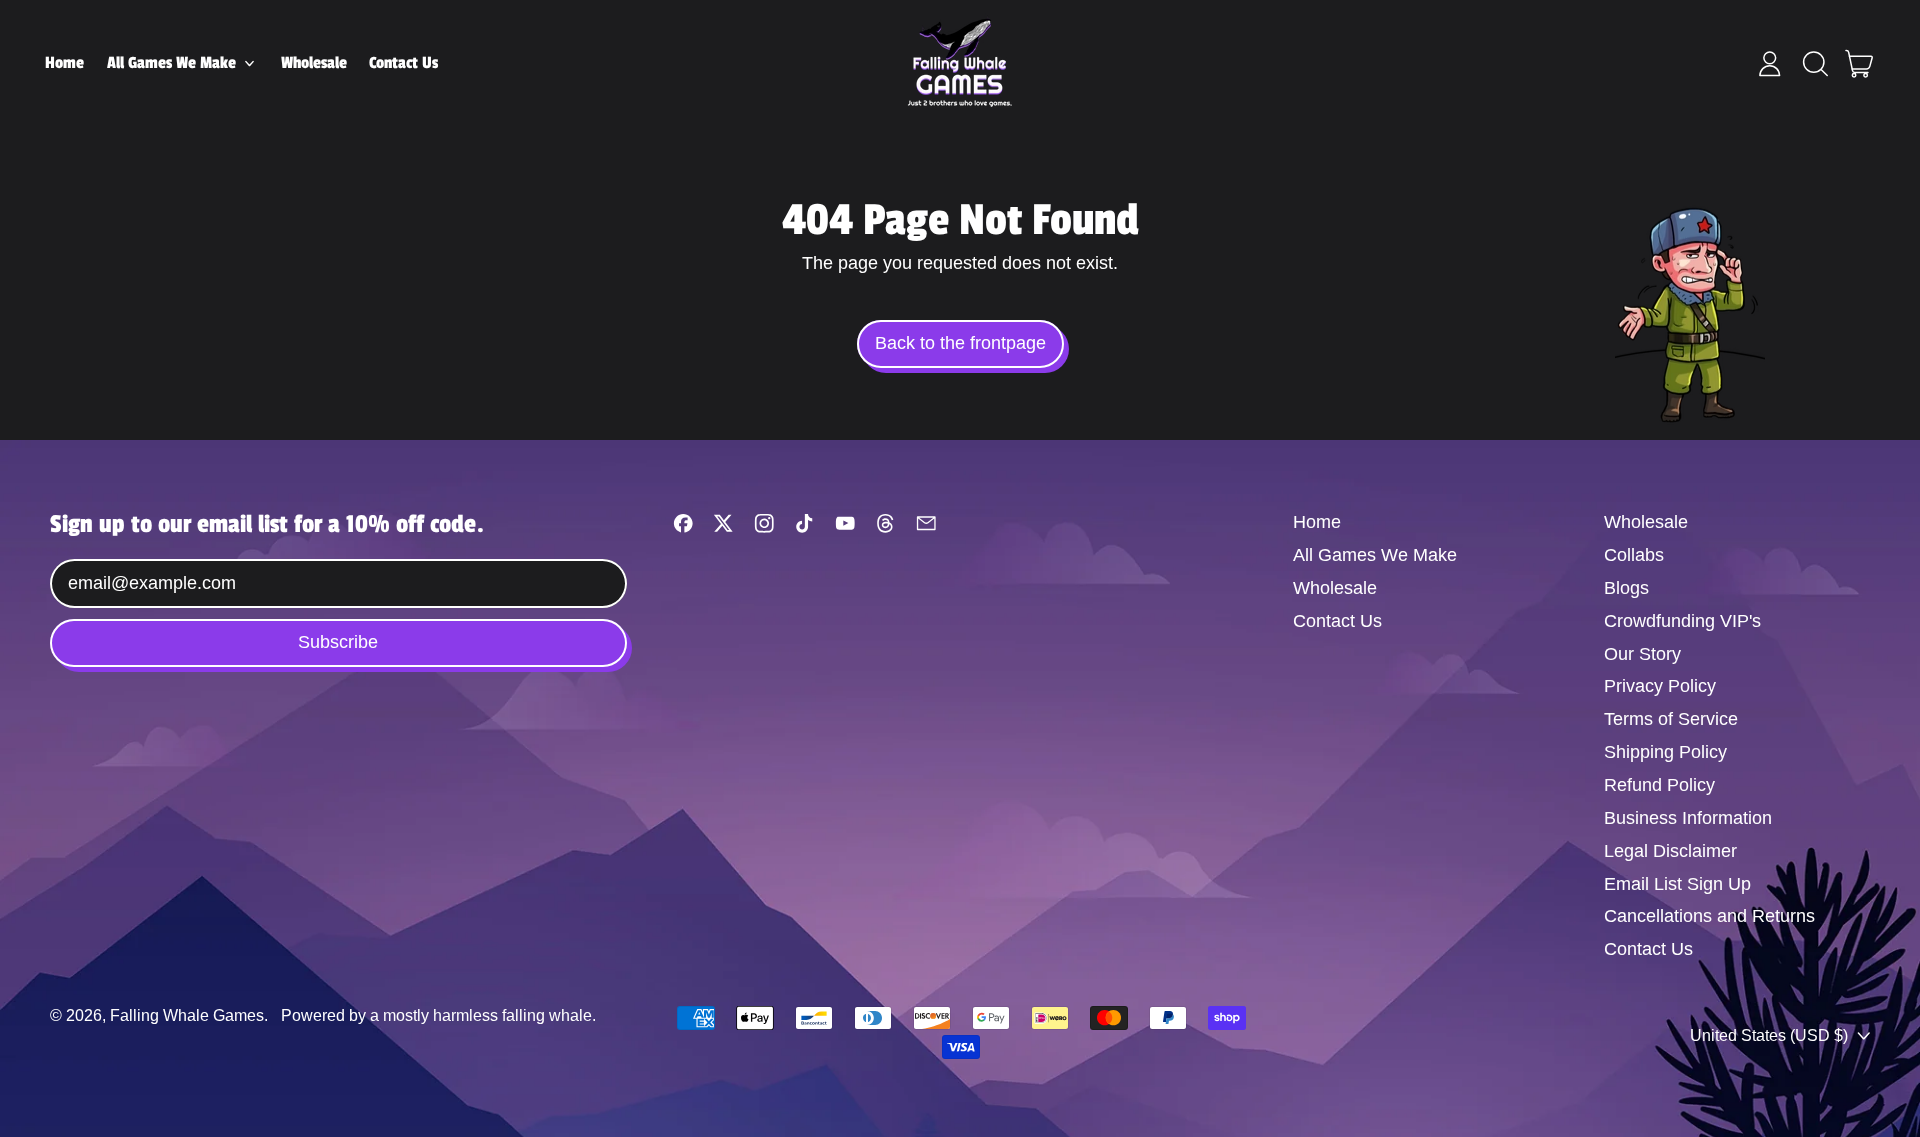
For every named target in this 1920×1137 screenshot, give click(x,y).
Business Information (1688, 818)
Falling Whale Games (187, 1015)
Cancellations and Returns (1709, 916)
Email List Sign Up (1677, 884)
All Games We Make (1375, 555)
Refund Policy (1659, 785)
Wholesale (314, 63)
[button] (1815, 64)
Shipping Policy (1665, 752)
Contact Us (403, 63)
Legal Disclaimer (1670, 851)
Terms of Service (1671, 719)
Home (64, 63)
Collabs (1634, 555)
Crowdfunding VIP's (1682, 621)
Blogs (1626, 588)
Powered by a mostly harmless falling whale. (438, 1015)
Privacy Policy (1660, 686)
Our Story (1642, 654)
